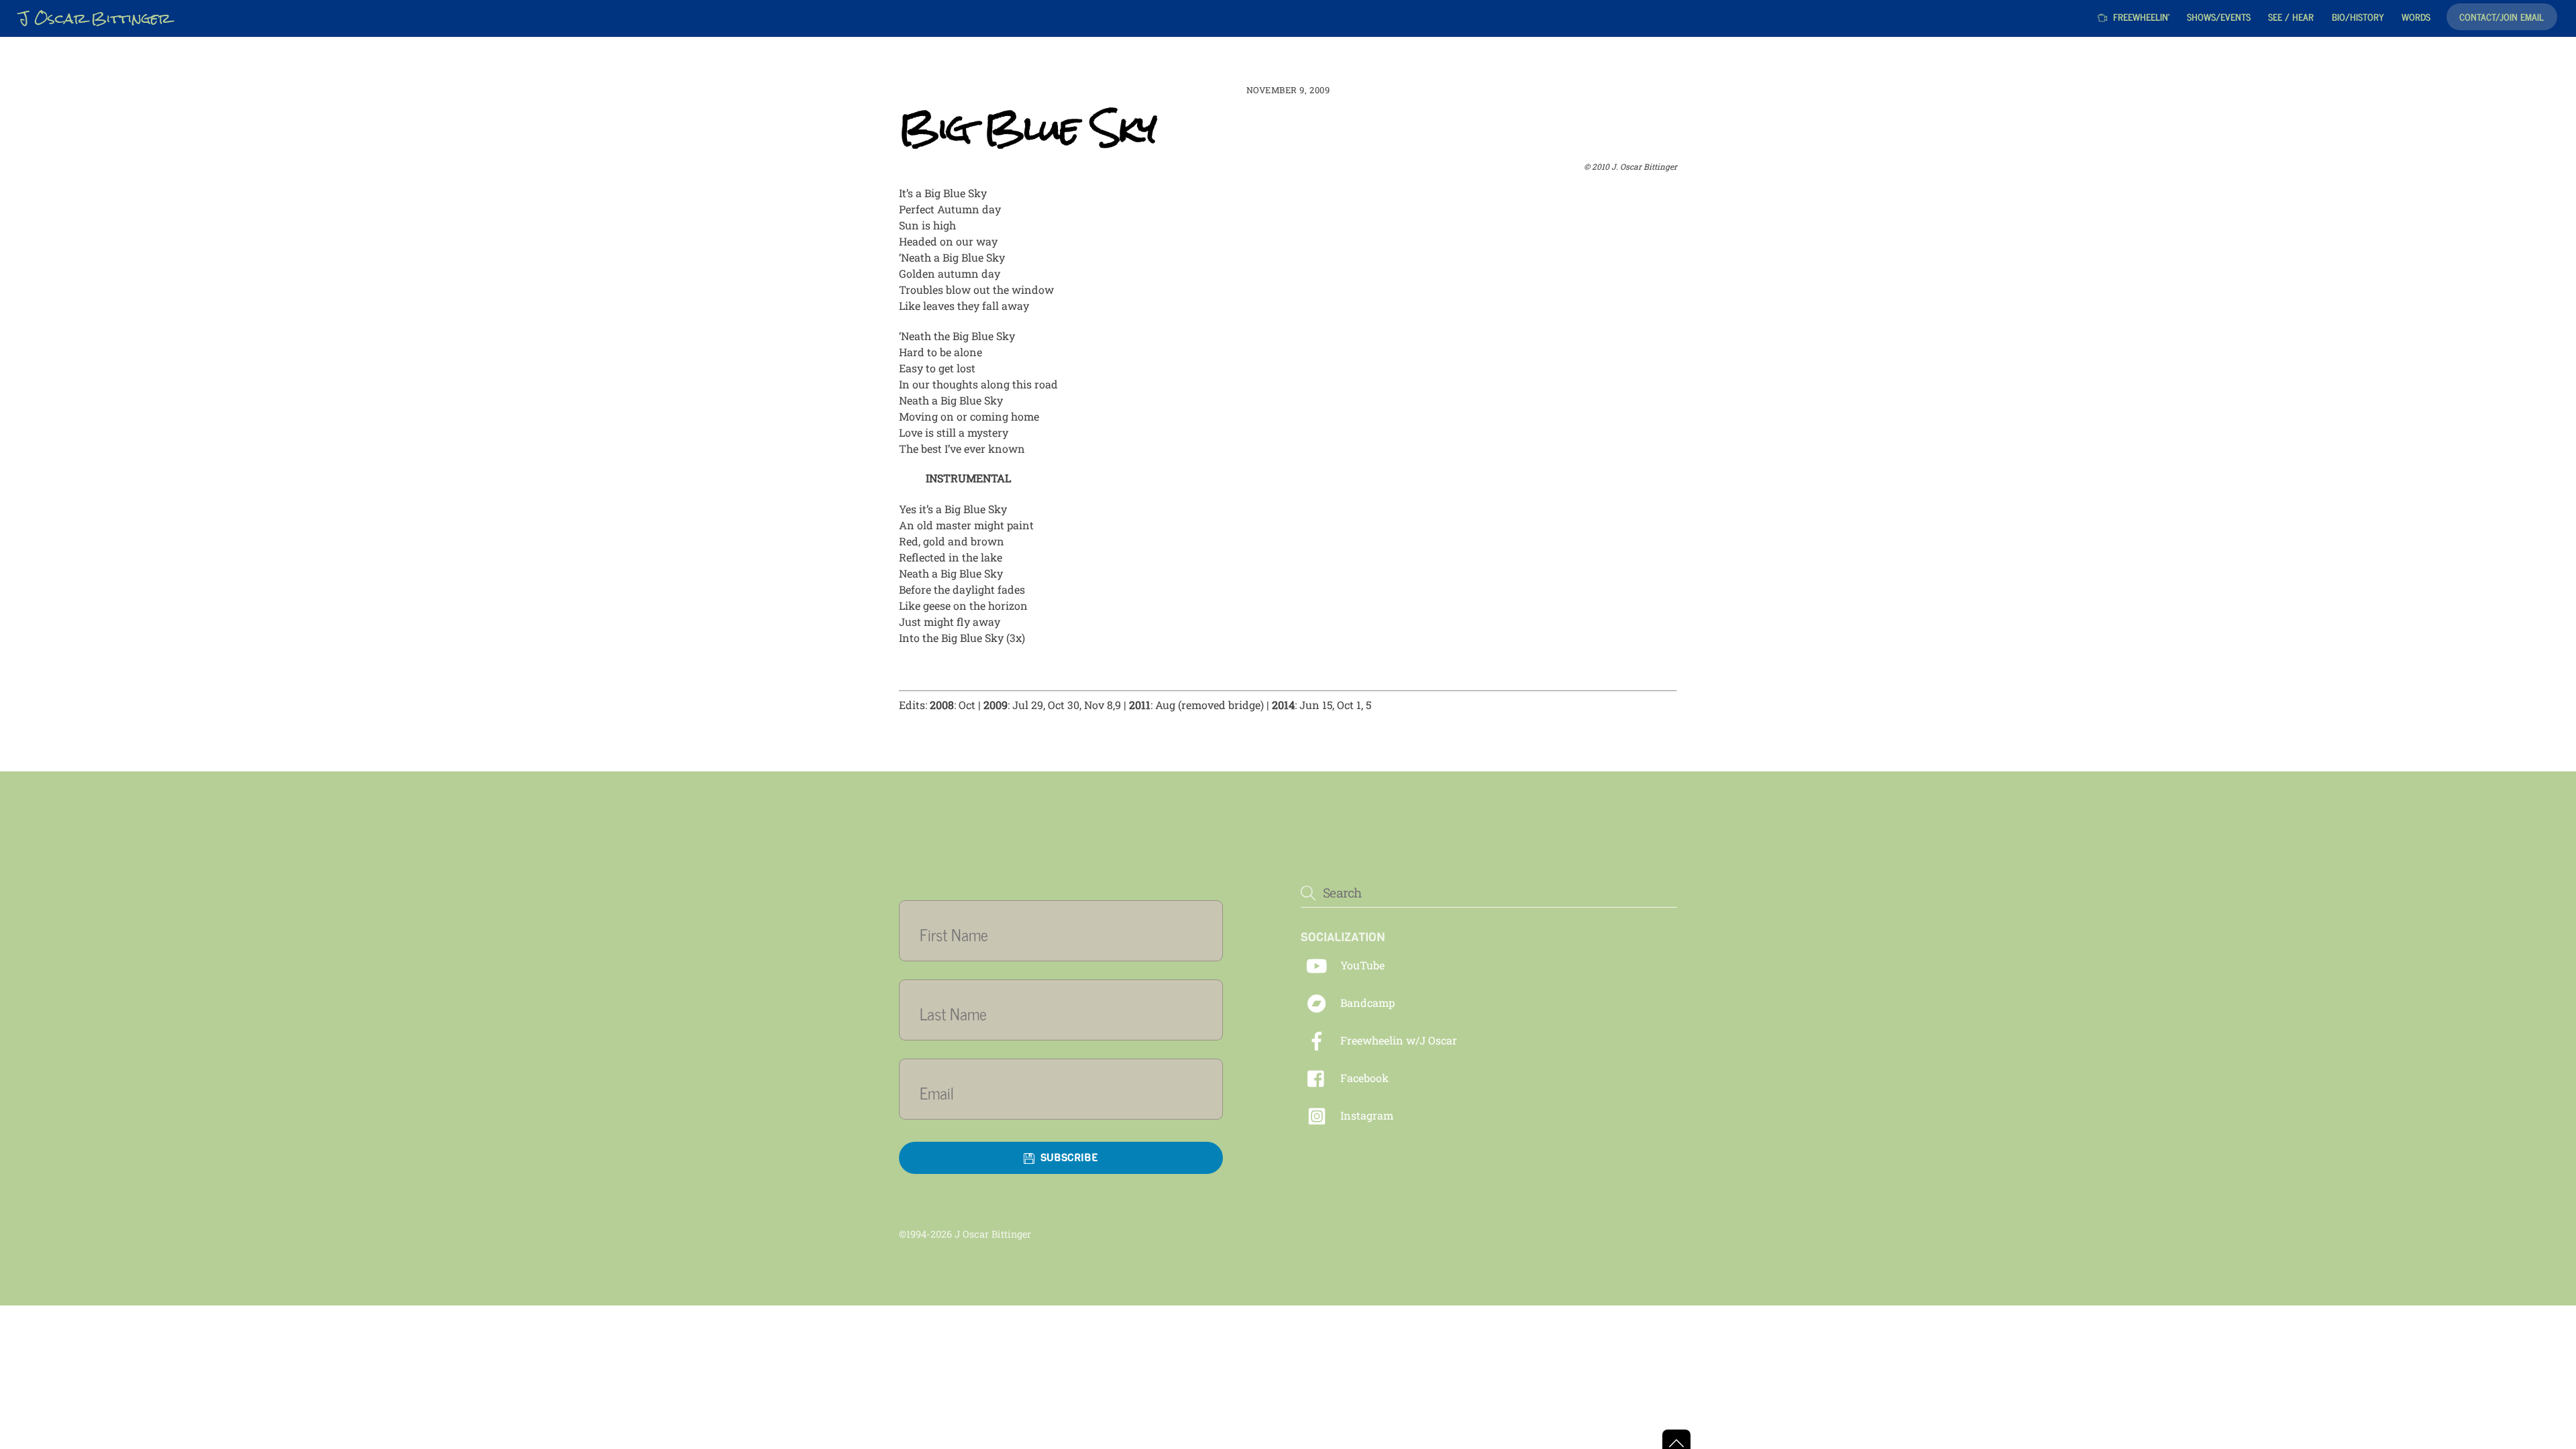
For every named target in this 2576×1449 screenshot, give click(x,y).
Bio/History (2358, 16)
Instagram (1365, 1115)
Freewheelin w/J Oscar (1397, 1040)
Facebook (1363, 1078)
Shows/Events (2219, 16)
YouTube (1361, 965)
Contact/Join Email (2502, 16)
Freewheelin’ (2140, 16)
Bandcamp (1366, 1003)
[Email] (1069, 1092)
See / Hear (2291, 16)
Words (2416, 16)
